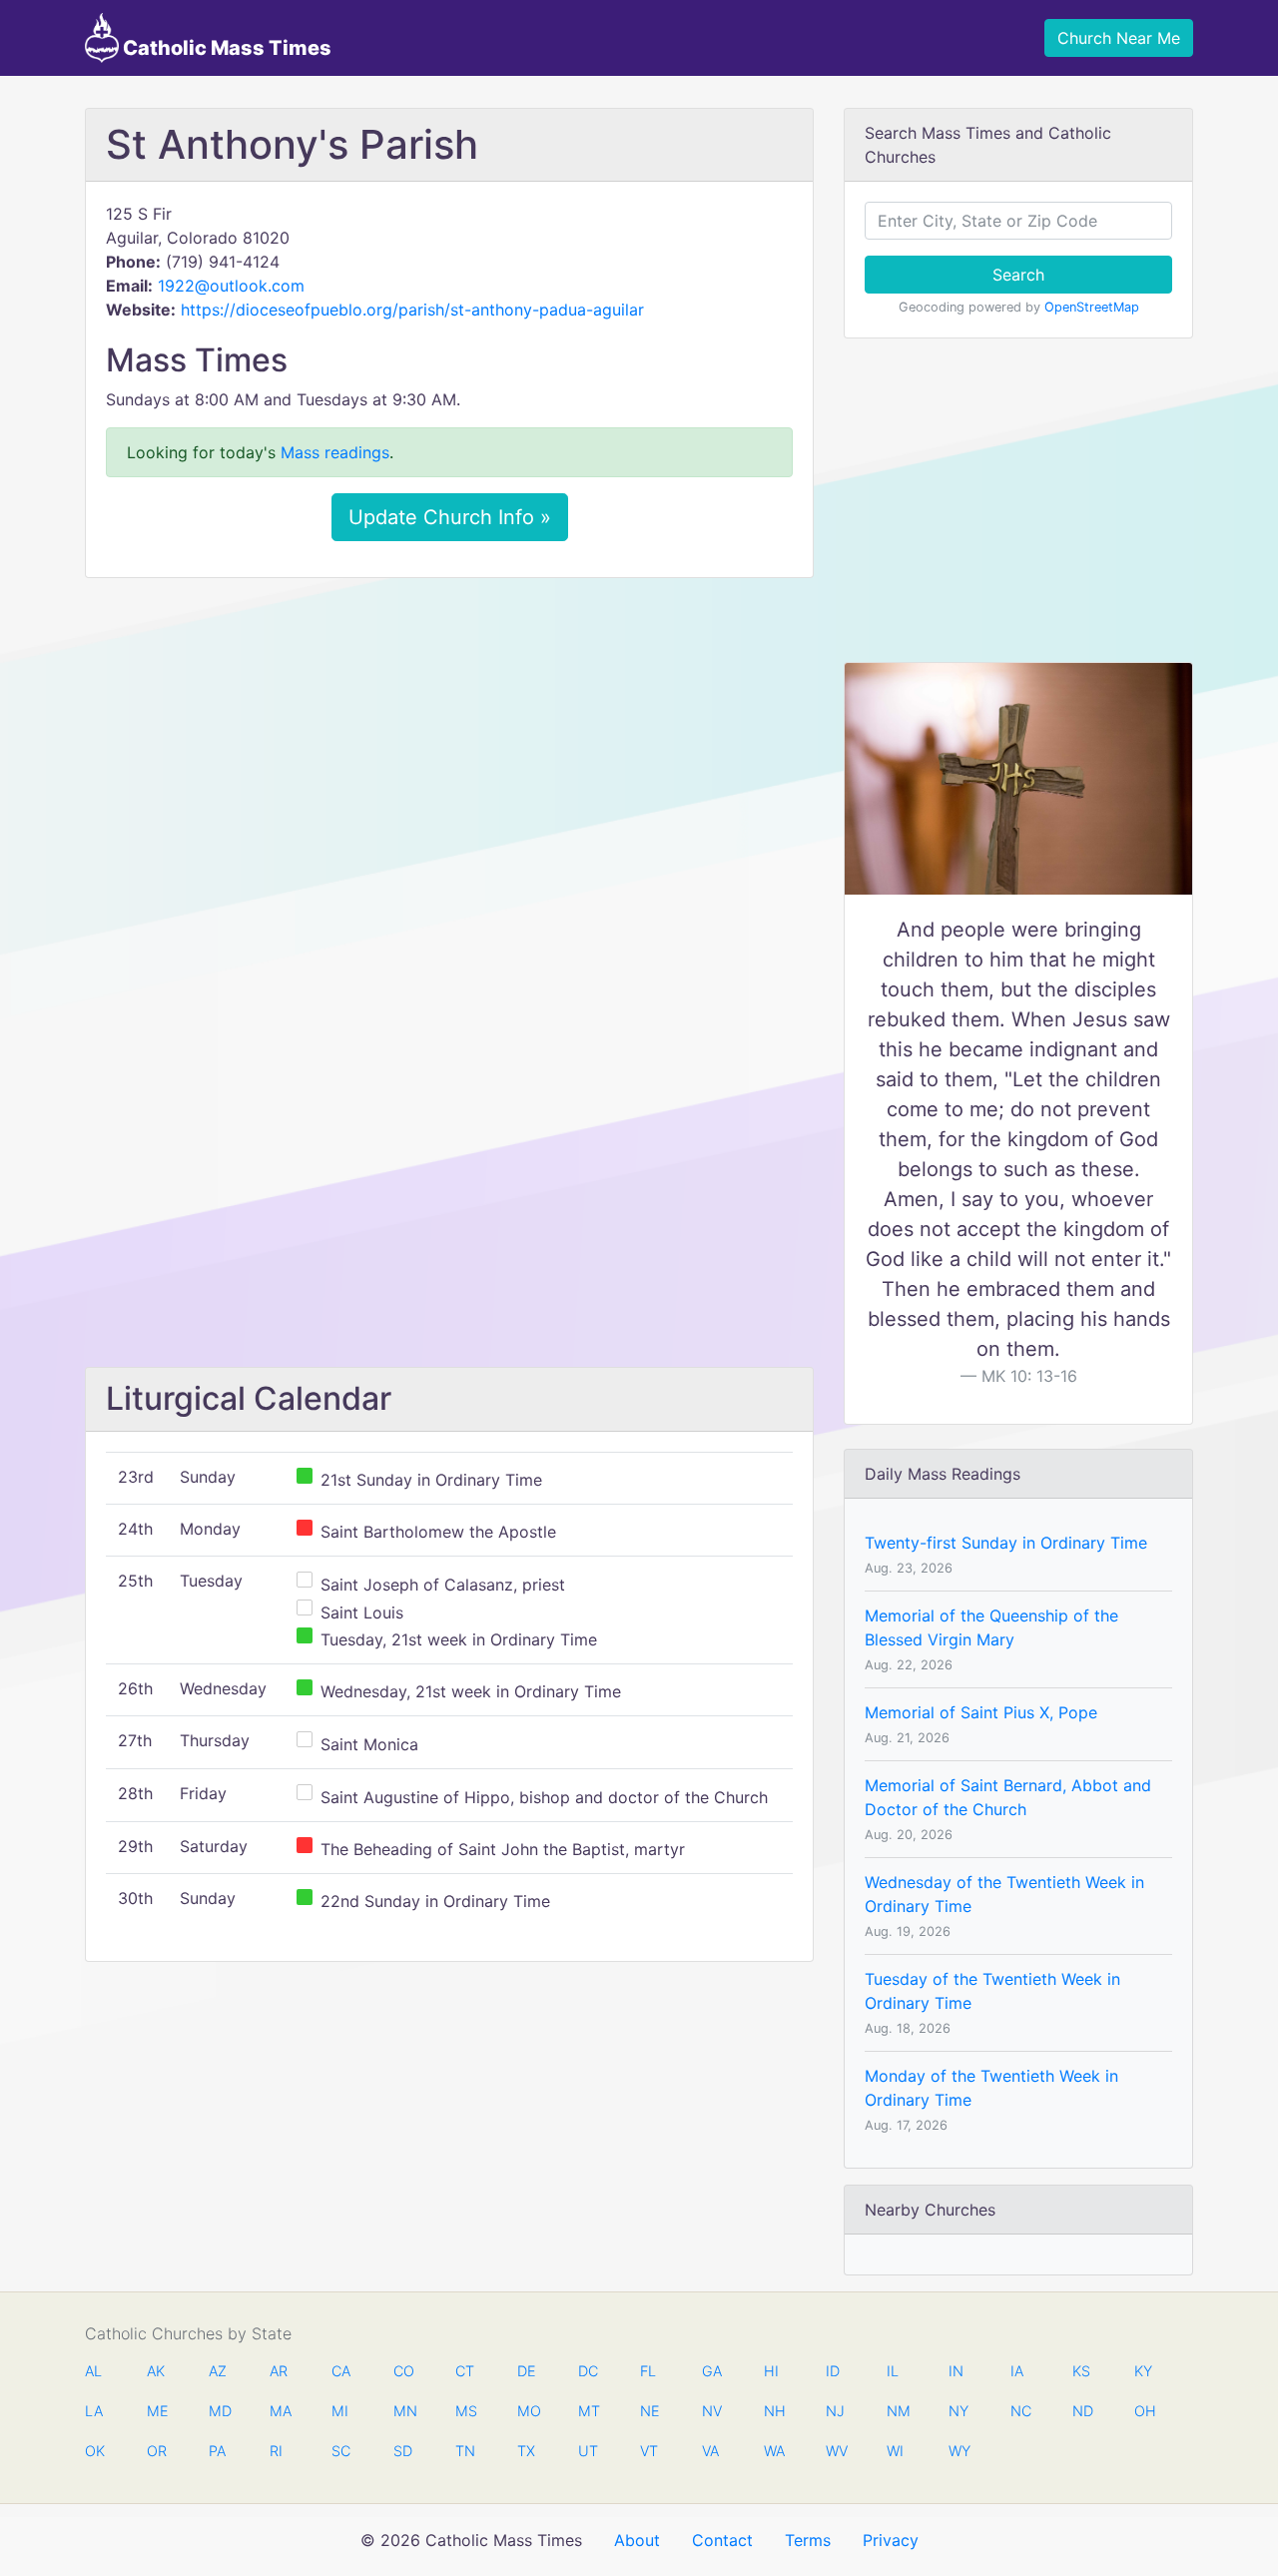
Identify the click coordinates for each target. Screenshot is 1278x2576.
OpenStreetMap (1092, 307)
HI (771, 2371)
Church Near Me (1119, 38)
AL (93, 2371)
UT (588, 2451)
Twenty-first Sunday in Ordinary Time (1006, 1543)
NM (897, 2411)
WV (836, 2451)
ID (833, 2371)
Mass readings (335, 452)
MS (465, 2411)
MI (340, 2411)
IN (956, 2371)
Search (1018, 275)
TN (465, 2451)
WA (774, 2451)
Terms (808, 2540)
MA (280, 2411)
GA (712, 2371)
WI (895, 2451)
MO (527, 2411)
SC (341, 2451)
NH (774, 2411)
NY (958, 2411)
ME (157, 2411)
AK (156, 2371)
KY (1143, 2371)
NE (650, 2411)
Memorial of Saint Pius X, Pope (981, 1712)
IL (893, 2371)
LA (94, 2411)
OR (157, 2451)
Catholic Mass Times (225, 48)
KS (1081, 2371)
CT (465, 2371)
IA (1017, 2371)
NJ (835, 2411)
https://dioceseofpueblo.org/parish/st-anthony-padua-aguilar (412, 310)
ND (1082, 2411)
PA (217, 2451)
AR (279, 2371)
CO (403, 2371)
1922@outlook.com (231, 286)
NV (712, 2411)
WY (958, 2451)
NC (1020, 2411)
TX (526, 2451)
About (637, 2540)
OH (1144, 2411)
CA (341, 2371)
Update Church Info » (450, 517)
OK (95, 2451)
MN (403, 2411)
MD (219, 2411)
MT (588, 2411)
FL (648, 2371)
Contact (722, 2540)
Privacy (891, 2540)
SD (403, 2451)
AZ (218, 2371)
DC (588, 2371)
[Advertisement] (449, 742)
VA (710, 2451)
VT (649, 2451)
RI (276, 2451)
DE (527, 2371)
